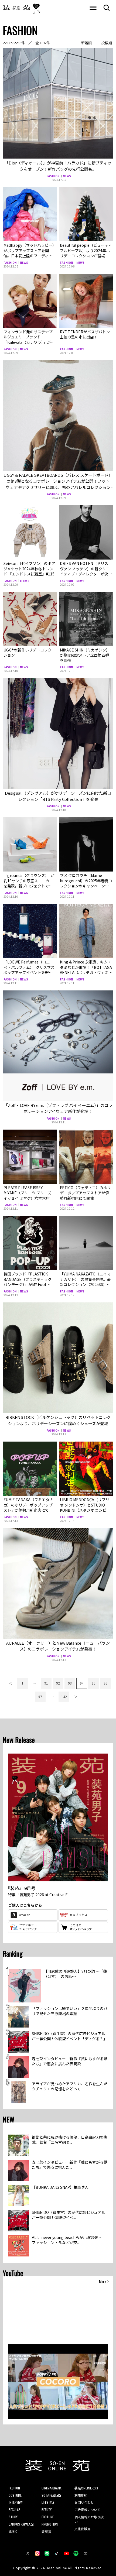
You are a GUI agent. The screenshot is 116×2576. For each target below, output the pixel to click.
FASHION (53, 176)
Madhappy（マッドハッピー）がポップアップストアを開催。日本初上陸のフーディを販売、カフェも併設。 (29, 253)
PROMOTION (50, 2524)
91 (46, 1683)
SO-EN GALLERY (51, 2495)
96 (105, 1683)
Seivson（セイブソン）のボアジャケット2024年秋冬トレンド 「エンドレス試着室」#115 (29, 569)
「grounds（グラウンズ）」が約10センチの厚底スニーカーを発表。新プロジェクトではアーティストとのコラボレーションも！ (29, 886)
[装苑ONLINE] (16, 8)
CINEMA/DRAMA (52, 2488)
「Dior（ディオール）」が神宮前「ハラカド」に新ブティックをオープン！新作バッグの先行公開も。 (58, 166)
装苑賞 (46, 2531)
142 (64, 1697)
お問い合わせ (84, 2502)
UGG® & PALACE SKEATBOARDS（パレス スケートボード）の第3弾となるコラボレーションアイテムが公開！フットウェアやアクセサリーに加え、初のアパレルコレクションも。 (58, 484)
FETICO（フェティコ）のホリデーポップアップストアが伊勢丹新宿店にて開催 (85, 1193)
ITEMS (25, 581)
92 (58, 1683)
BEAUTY (47, 2510)
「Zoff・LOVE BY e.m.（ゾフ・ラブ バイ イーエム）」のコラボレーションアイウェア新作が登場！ (58, 1108)
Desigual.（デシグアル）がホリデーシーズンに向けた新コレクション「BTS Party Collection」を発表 (58, 796)
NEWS (67, 176)
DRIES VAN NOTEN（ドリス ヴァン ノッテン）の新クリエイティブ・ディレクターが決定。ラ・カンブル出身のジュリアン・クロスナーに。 (85, 574)
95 (94, 1683)
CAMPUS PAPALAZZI (21, 2524)
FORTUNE (48, 2517)
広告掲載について (87, 2510)
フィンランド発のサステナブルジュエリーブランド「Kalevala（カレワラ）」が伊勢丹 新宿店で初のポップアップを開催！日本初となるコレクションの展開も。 (29, 345)
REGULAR (15, 2510)
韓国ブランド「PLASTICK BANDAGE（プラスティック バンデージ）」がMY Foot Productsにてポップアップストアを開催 (29, 1284)
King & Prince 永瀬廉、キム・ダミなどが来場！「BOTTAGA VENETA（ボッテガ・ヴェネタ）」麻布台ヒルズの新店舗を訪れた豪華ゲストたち (86, 972)
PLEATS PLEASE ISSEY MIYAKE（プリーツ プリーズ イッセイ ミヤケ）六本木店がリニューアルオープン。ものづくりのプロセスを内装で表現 (30, 1198)
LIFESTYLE (48, 2502)
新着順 (86, 43)
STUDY (13, 2517)
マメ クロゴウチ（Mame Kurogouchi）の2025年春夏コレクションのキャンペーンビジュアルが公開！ (86, 883)
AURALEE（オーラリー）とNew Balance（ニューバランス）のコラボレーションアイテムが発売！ (58, 1646)
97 (40, 1697)
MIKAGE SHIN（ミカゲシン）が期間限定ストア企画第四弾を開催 (85, 655)
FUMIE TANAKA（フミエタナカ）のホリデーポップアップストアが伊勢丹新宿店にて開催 (28, 1507)
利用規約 (81, 2495)
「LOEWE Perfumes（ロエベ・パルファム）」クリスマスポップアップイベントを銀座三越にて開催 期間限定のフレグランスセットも (29, 972)
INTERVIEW (16, 2502)
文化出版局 (83, 2529)
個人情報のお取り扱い (89, 2519)
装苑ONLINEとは (86, 2488)
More (103, 2282)
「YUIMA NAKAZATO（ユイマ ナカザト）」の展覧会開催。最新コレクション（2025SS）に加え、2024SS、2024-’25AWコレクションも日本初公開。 (85, 1284)
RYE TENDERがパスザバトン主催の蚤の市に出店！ (85, 334)
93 (70, 1683)
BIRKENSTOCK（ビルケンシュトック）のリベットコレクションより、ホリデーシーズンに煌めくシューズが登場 (58, 1420)
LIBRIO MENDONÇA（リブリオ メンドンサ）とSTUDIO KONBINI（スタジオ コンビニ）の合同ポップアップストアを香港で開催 (86, 1510)
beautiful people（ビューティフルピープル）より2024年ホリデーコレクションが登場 (86, 250)
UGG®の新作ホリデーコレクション (28, 653)
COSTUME (15, 2495)
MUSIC (13, 2531)
